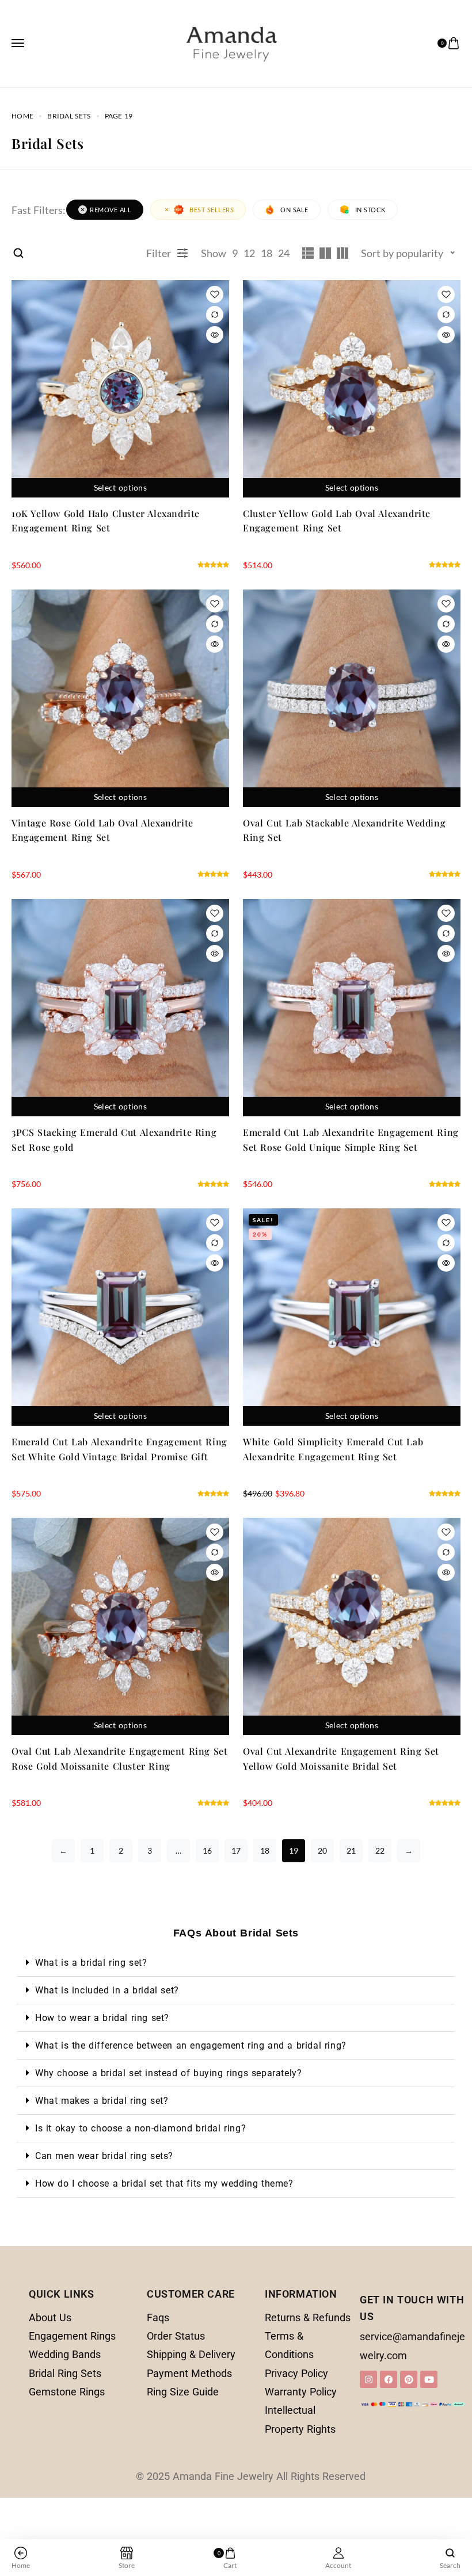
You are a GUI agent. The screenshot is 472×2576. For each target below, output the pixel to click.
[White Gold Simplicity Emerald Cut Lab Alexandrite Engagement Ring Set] (352, 1317)
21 (351, 1850)
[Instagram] (368, 2379)
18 (267, 253)
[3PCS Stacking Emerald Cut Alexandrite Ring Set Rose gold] (120, 1008)
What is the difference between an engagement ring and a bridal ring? (191, 2045)
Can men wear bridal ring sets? (104, 2156)
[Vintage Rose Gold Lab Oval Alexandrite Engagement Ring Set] (120, 698)
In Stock (370, 210)
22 (380, 1850)
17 (236, 1850)
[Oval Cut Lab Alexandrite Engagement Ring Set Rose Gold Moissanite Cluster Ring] (120, 1626)
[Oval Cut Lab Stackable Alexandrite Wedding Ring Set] (352, 698)
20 (322, 1850)
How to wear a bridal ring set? (102, 2018)
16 (207, 1850)
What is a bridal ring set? (91, 1963)
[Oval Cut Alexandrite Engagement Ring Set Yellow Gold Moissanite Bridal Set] (352, 1626)
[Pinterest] (409, 2379)
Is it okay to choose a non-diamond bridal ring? (140, 2128)
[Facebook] (389, 2379)
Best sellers (212, 210)
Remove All (111, 210)
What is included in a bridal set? (107, 1990)
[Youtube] (429, 2379)
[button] (236, 1963)
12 (249, 253)
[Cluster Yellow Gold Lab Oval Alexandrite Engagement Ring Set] (352, 389)
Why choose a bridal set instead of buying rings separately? (168, 2073)
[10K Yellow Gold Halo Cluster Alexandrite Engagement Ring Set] (120, 389)
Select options (120, 487)
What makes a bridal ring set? (102, 2101)
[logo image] (231, 42)
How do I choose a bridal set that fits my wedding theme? (164, 2183)
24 (284, 253)
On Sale (294, 210)
